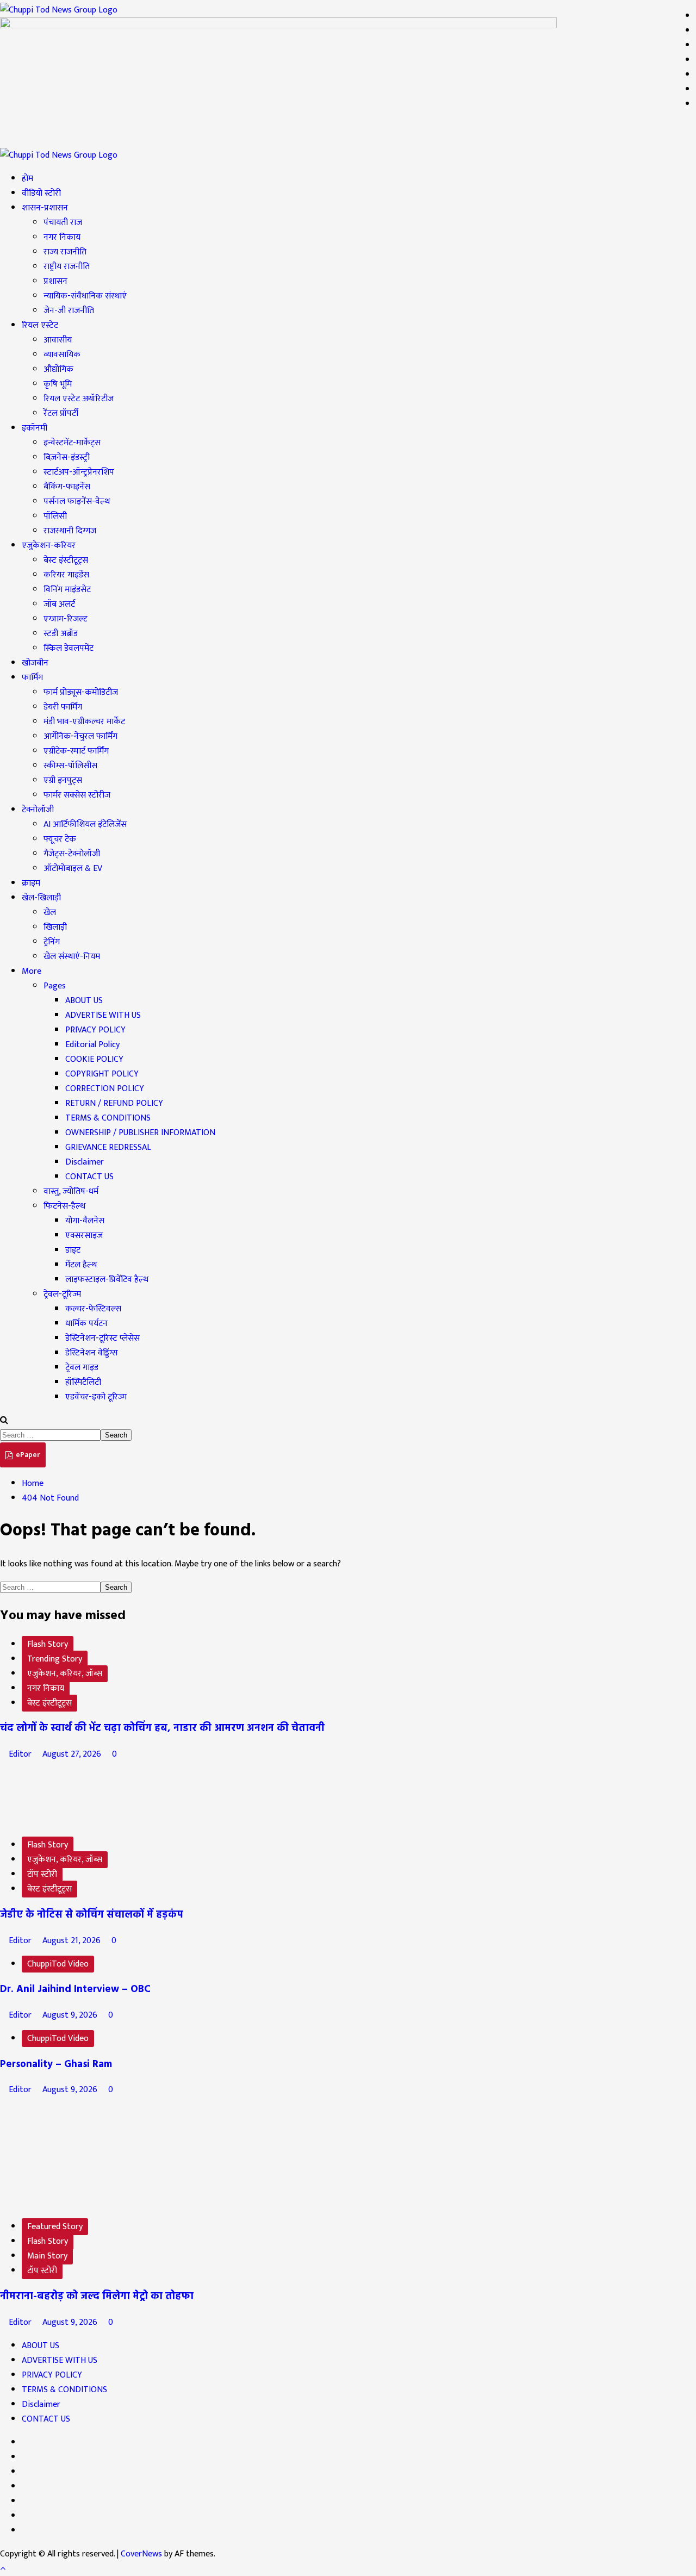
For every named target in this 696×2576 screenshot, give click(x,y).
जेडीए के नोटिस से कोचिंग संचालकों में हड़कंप (92, 1915)
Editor (20, 1754)
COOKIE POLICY (94, 1059)
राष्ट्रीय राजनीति (67, 267)
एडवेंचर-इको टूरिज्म (96, 1397)
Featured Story (55, 2227)
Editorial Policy (92, 1045)
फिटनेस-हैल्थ (64, 1206)
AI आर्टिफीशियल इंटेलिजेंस (85, 825)
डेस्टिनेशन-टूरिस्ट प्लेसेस (102, 1338)
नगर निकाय (62, 237)
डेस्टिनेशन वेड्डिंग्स (92, 1353)
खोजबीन (35, 663)
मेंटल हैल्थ (81, 1265)
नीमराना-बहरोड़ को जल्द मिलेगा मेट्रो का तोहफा (97, 2297)
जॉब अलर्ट (59, 604)
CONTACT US (89, 1177)
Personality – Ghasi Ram (56, 2064)
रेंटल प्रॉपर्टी (61, 413)
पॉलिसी (55, 516)
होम (27, 179)
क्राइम (31, 883)
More (32, 971)
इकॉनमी (35, 428)
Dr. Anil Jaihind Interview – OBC (75, 1989)
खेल (50, 913)
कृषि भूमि (58, 384)
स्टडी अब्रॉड (61, 634)
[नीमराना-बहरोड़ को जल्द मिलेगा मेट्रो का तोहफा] (82, 2203)
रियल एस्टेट (40, 325)
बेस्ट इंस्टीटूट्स (66, 560)
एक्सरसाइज (84, 1236)
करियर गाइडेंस (66, 575)
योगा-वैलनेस (85, 1221)
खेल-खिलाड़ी (41, 898)
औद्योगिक (58, 369)
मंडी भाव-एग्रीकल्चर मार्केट (84, 722)
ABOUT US (84, 1001)
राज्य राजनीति (65, 252)
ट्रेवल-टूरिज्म (62, 1294)
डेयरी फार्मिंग (63, 707)
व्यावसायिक (62, 355)
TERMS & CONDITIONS (108, 1118)
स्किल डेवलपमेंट (69, 648)
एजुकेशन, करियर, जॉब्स (65, 1674)
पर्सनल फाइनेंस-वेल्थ (77, 502)
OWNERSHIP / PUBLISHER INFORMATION (140, 1133)
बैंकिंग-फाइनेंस (67, 487)
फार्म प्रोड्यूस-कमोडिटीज (81, 692)
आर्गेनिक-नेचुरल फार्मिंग (80, 736)
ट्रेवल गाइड (82, 1368)
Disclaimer (85, 1162)
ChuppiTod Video (58, 1964)
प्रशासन (55, 281)
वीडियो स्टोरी (41, 193)
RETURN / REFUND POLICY (114, 1103)
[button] (4, 1420)
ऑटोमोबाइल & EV (73, 869)
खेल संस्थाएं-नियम (72, 957)
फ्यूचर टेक (60, 839)
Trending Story (55, 1659)
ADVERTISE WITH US (103, 1015)
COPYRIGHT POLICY (102, 1074)
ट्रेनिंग (52, 942)
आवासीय (58, 340)
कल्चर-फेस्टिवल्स (93, 1309)
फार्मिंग (32, 678)
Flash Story (48, 1644)
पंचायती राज (63, 223)
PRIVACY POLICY (95, 1030)
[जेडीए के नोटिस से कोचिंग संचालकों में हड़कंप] (82, 1822)
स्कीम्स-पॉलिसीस (70, 766)
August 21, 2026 (72, 1941)
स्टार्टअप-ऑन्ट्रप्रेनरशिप (79, 472)
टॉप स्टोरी (42, 1874)
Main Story (47, 2256)
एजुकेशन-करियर (49, 546)
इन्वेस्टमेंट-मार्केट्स (72, 443)
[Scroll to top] (3, 2569)
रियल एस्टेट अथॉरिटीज (79, 399)
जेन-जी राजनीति (69, 311)
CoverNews (141, 2554)
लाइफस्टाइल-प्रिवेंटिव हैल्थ (107, 1280)
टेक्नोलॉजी (38, 810)
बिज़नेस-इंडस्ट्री (67, 458)
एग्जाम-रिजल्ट (66, 619)
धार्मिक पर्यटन (86, 1324)
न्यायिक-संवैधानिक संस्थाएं (85, 296)
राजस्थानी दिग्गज (70, 531)
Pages (55, 986)
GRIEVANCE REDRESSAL (108, 1147)
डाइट (73, 1250)
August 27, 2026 (72, 1754)
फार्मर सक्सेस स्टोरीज (77, 795)
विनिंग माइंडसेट (67, 590)
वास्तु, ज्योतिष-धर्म (71, 1191)
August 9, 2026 (70, 2015)
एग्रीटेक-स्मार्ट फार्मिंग (76, 751)
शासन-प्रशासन (45, 208)
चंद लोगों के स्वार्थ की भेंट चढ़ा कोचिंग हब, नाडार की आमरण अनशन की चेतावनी (162, 1728)
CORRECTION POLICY (105, 1089)
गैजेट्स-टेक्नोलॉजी (72, 854)
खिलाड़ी (55, 927)
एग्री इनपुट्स (63, 780)
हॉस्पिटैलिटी (83, 1382)
